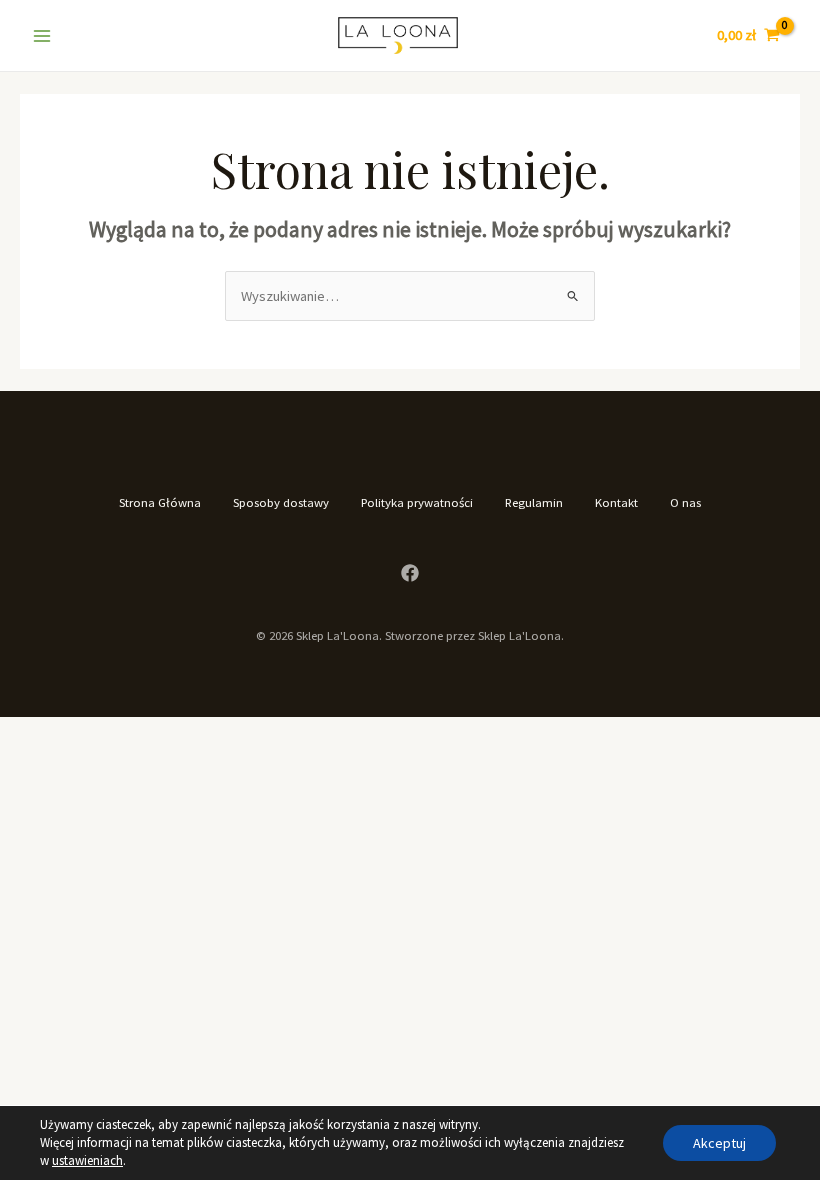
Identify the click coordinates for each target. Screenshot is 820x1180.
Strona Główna (160, 502)
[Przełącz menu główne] (42, 35)
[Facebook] (410, 573)
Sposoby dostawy (281, 502)
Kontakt (616, 502)
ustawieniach (87, 1160)
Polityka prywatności (417, 502)
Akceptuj (719, 1143)
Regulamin (534, 502)
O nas (685, 502)
